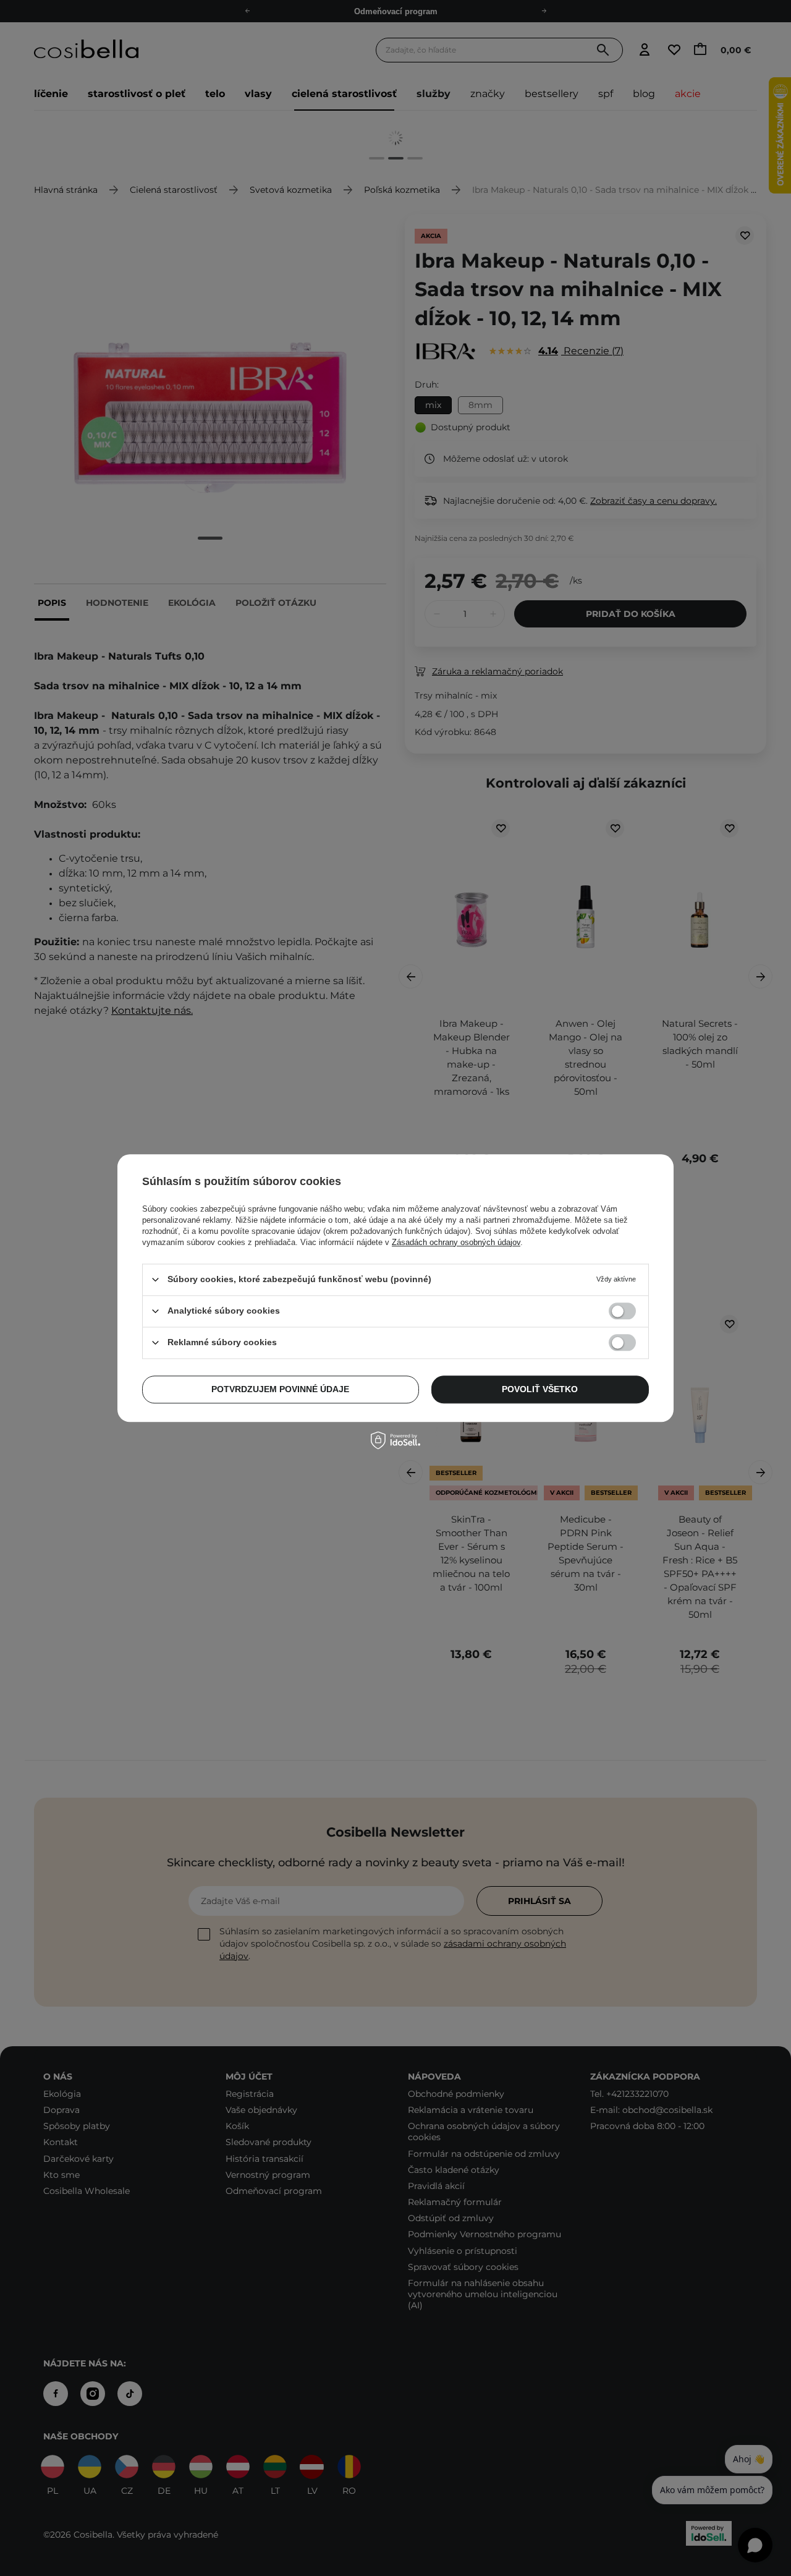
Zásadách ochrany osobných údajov (456, 1242)
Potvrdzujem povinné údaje (280, 1389)
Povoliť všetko (540, 1389)
